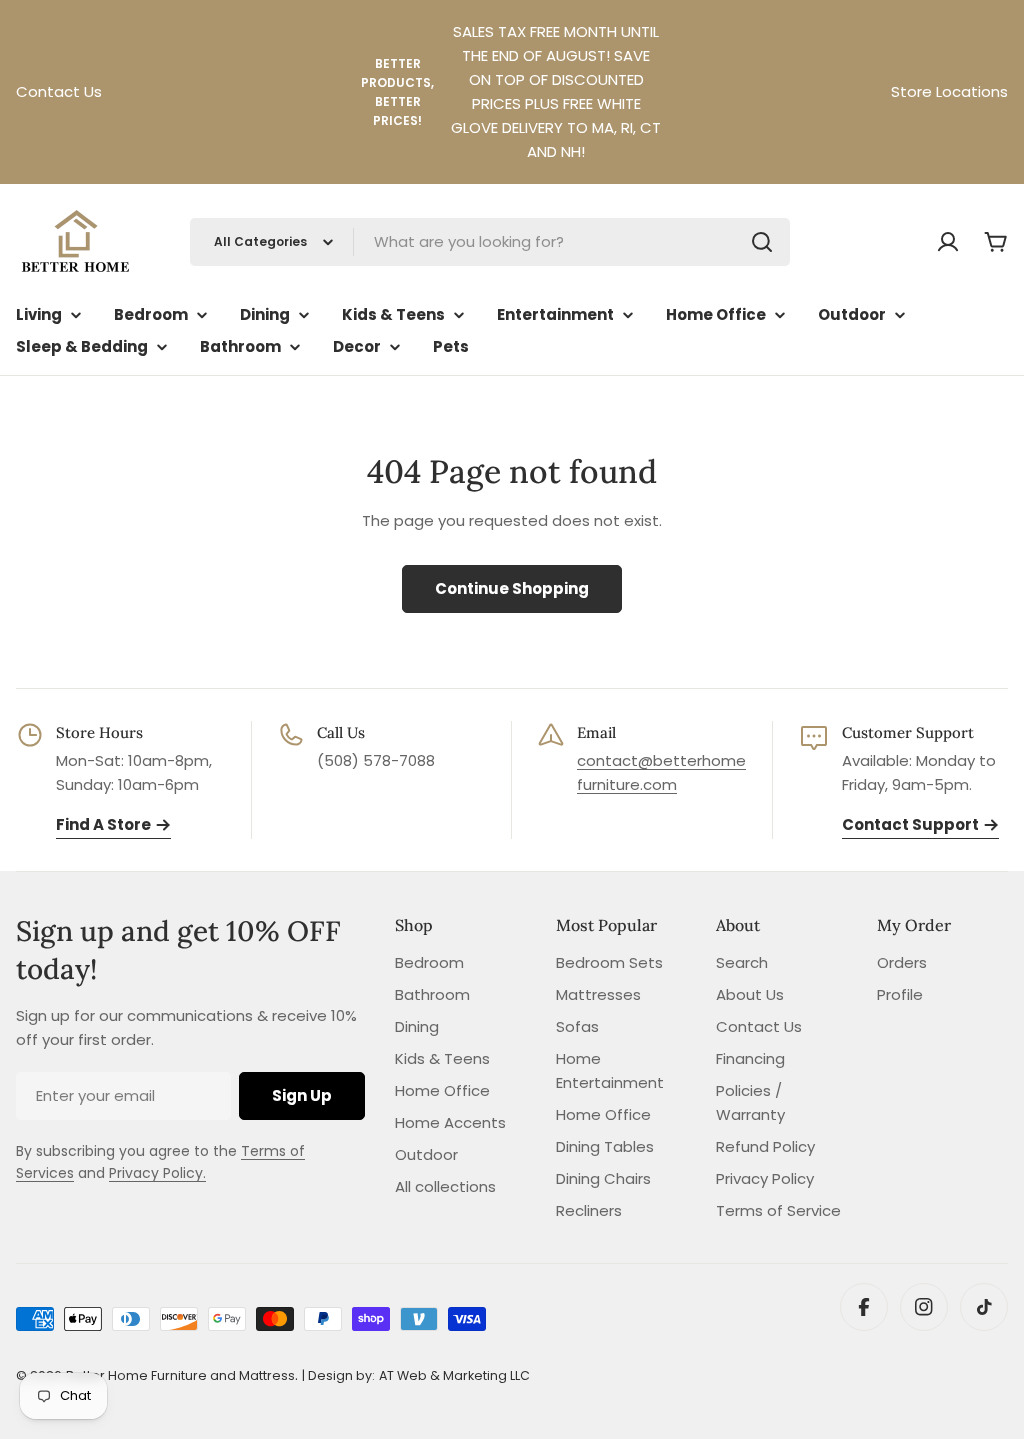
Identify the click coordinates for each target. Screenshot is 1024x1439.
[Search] (762, 242)
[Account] (948, 242)
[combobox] (490, 242)
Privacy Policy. (157, 1173)
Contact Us (59, 91)
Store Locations (949, 91)
